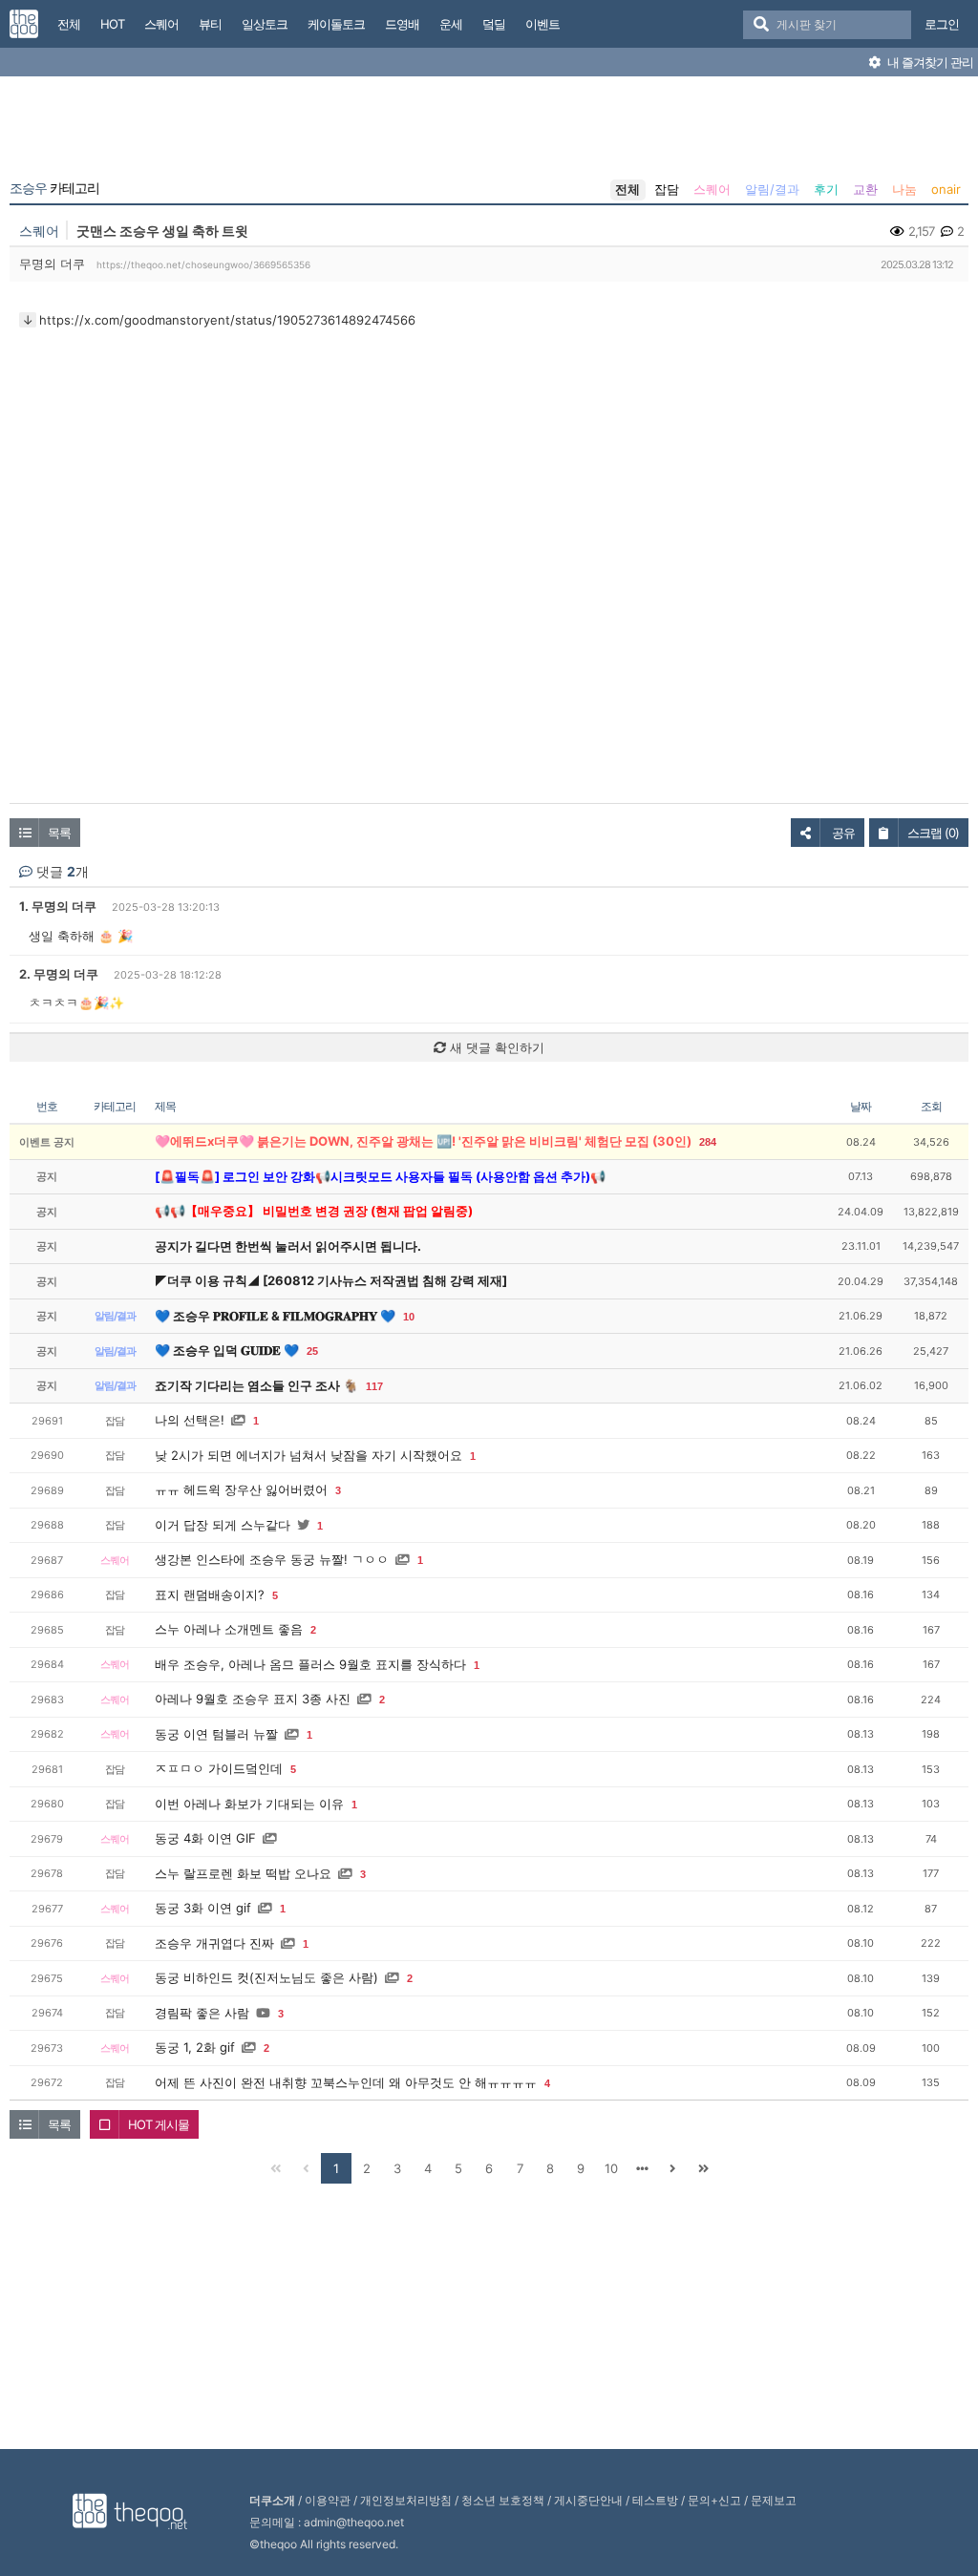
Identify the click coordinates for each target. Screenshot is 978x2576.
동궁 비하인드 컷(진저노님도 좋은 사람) (266, 1977)
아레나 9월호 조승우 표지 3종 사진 (253, 1699)
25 (312, 1351)
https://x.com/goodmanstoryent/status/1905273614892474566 (227, 320)
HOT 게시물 (159, 2124)
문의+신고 (714, 2500)
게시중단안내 (588, 2500)
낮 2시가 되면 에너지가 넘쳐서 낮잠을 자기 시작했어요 (308, 1455)
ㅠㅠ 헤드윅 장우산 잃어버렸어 (241, 1489)
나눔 (904, 189)
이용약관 (328, 2500)
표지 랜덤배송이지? (210, 1594)
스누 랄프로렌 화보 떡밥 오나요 (243, 1873)
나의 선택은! (190, 1420)
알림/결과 (772, 189)
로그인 (942, 24)
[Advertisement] (489, 132)
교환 (865, 189)
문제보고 (774, 2500)
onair (946, 189)
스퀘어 (712, 189)
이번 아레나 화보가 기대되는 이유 (249, 1804)
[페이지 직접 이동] (642, 2168)
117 (374, 1386)
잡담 (667, 189)
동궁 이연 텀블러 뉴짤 (216, 1734)
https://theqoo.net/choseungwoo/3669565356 (203, 264)
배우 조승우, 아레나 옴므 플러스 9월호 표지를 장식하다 (310, 1664)
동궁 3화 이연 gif (203, 1908)
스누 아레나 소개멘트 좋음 (229, 1629)
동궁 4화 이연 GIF (205, 1838)
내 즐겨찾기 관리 (929, 62)
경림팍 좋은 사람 (202, 2013)
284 (708, 1142)
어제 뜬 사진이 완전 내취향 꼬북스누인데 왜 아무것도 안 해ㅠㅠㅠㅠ (346, 2082)
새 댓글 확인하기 (495, 1047)
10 (409, 1317)
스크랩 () (933, 833)
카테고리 (54, 188)
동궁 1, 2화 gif (195, 2047)
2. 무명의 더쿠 (59, 974)
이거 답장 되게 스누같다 (223, 1525)
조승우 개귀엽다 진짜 (214, 1943)
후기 (826, 189)
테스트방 (655, 2500)
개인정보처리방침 (406, 2500)
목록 (59, 833)
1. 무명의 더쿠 (58, 906)
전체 (627, 189)
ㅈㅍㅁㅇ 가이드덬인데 (219, 1768)
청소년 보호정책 (503, 2500)
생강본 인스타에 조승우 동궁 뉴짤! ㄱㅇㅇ (272, 1559)
